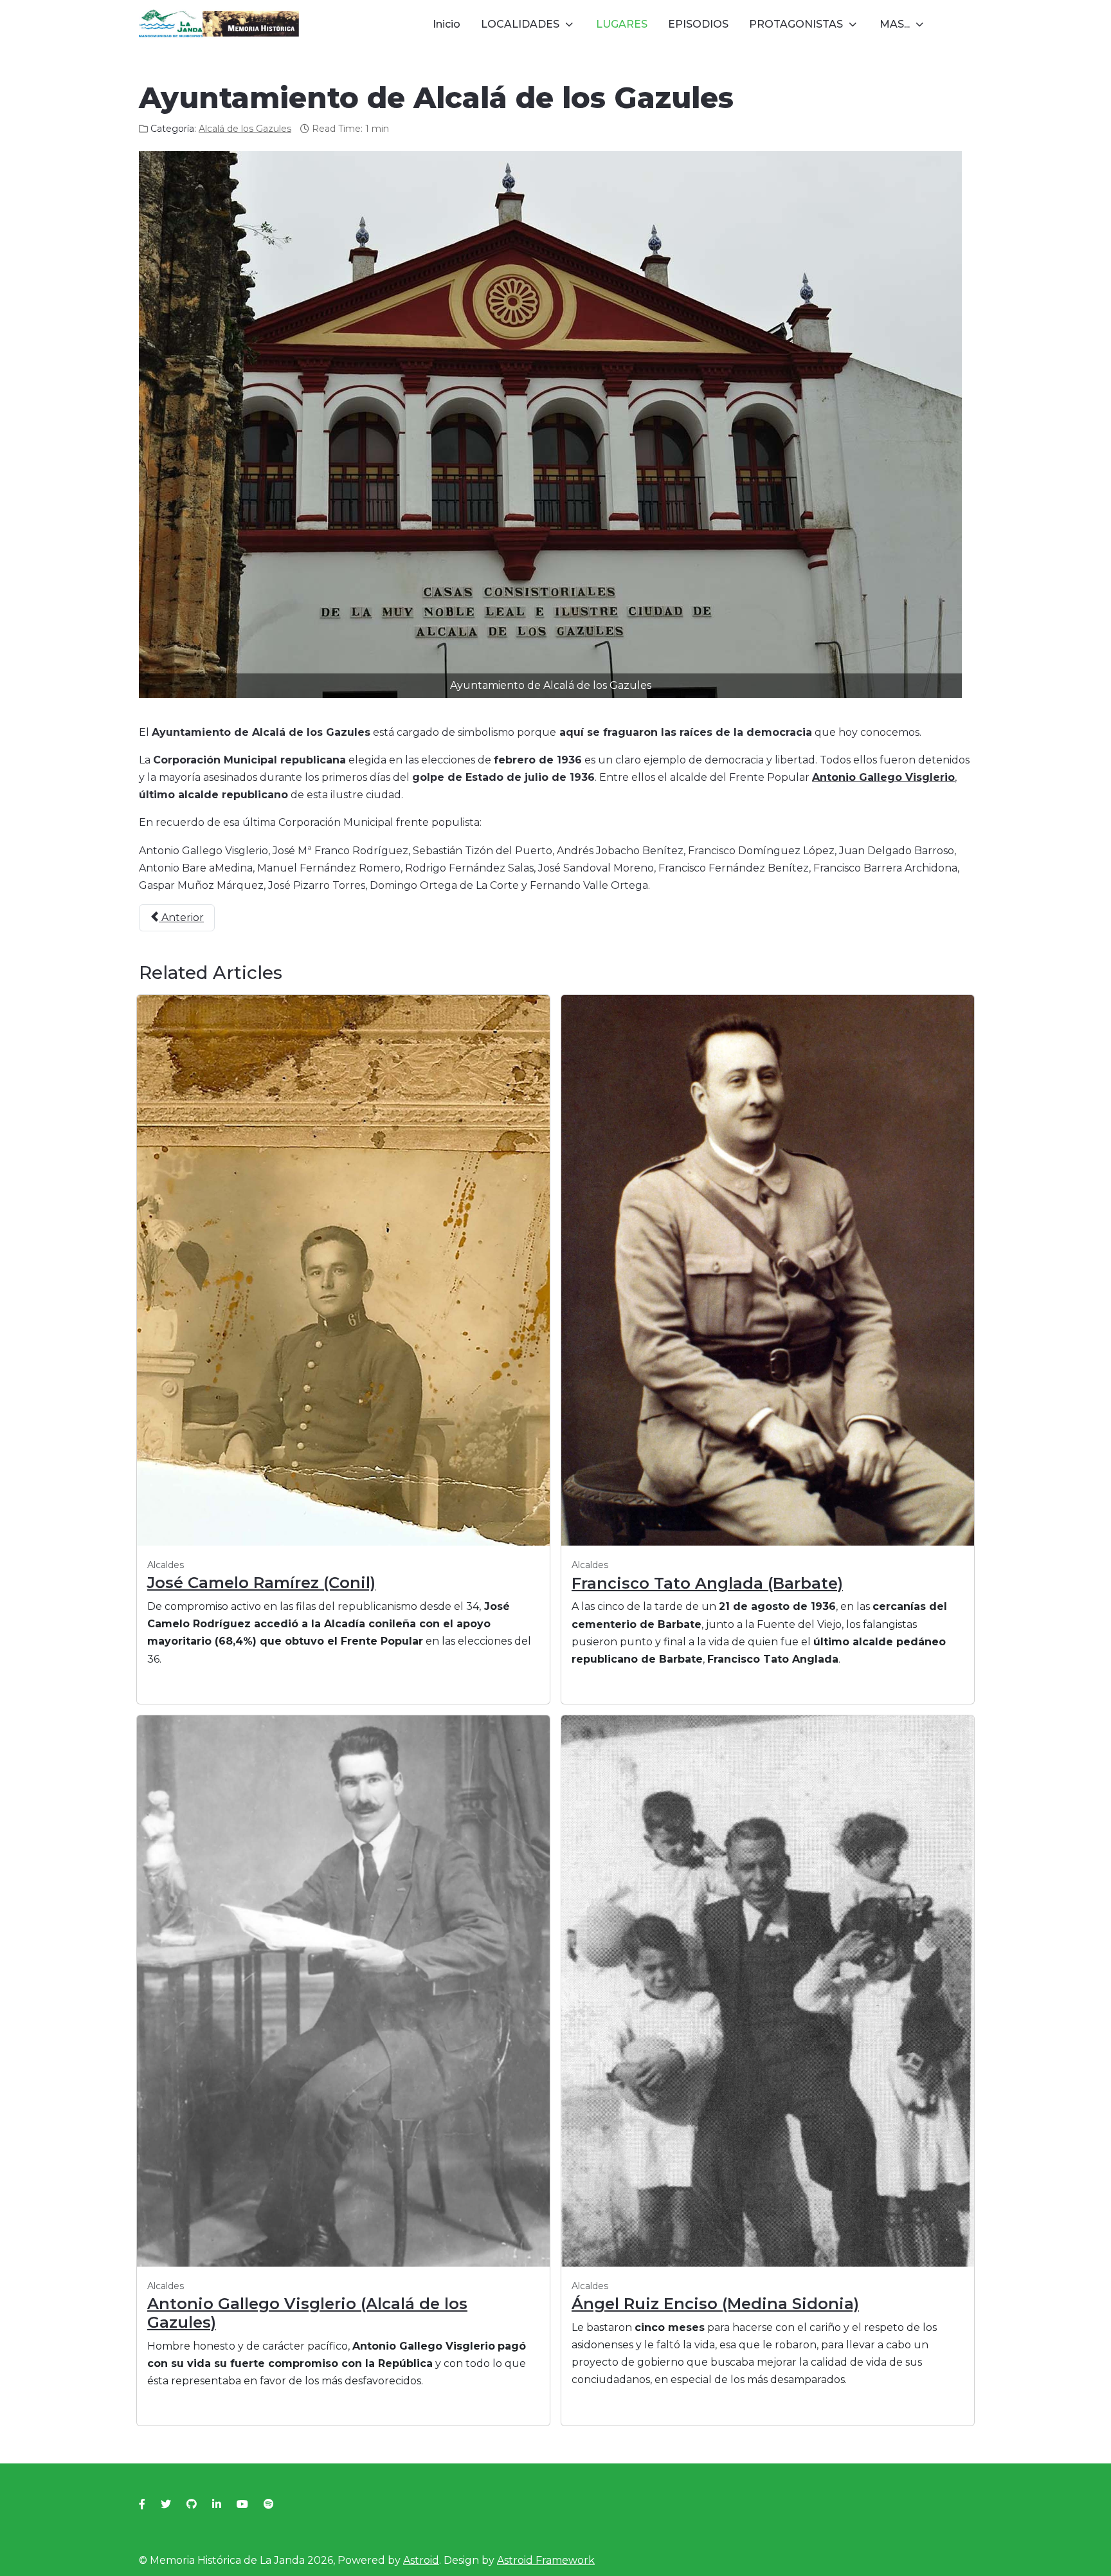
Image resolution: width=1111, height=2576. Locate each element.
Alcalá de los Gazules (245, 129)
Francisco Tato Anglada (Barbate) (707, 1583)
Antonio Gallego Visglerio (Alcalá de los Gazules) (307, 2313)
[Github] (192, 2504)
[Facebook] (142, 2504)
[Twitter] (166, 2504)
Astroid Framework (546, 2560)
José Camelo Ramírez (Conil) (261, 1583)
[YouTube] (242, 2504)
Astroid (421, 2560)
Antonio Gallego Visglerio (883, 777)
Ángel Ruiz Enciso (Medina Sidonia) (715, 2304)
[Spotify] (269, 2504)
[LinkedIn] (217, 2504)
